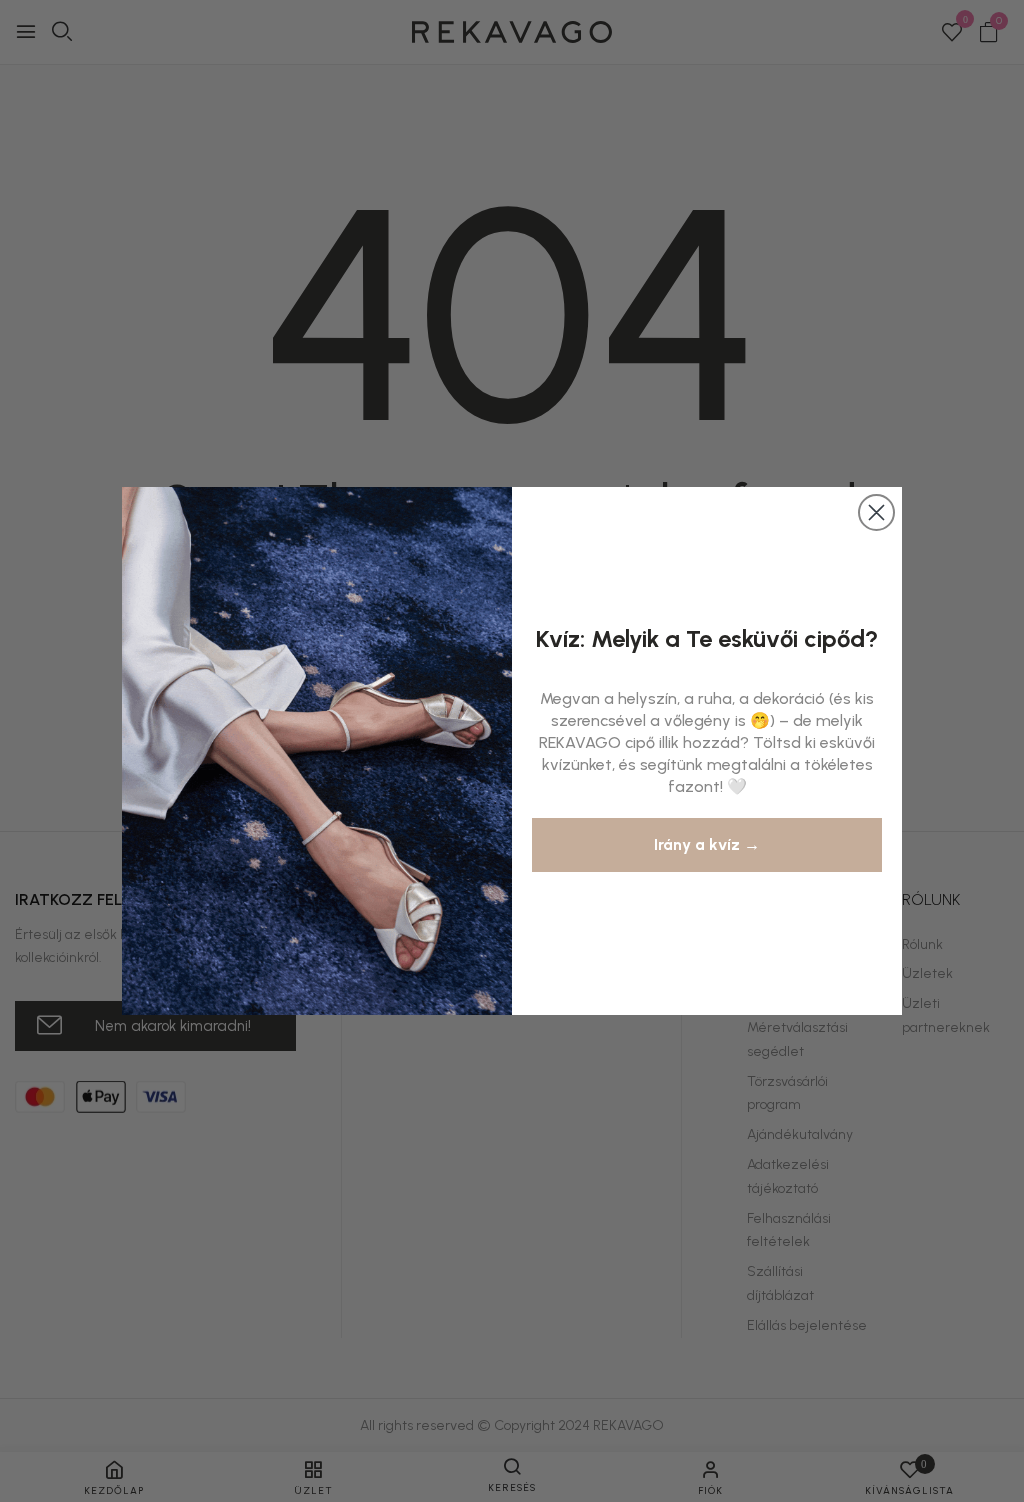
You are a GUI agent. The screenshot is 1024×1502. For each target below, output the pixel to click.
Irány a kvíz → (707, 844)
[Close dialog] (876, 512)
